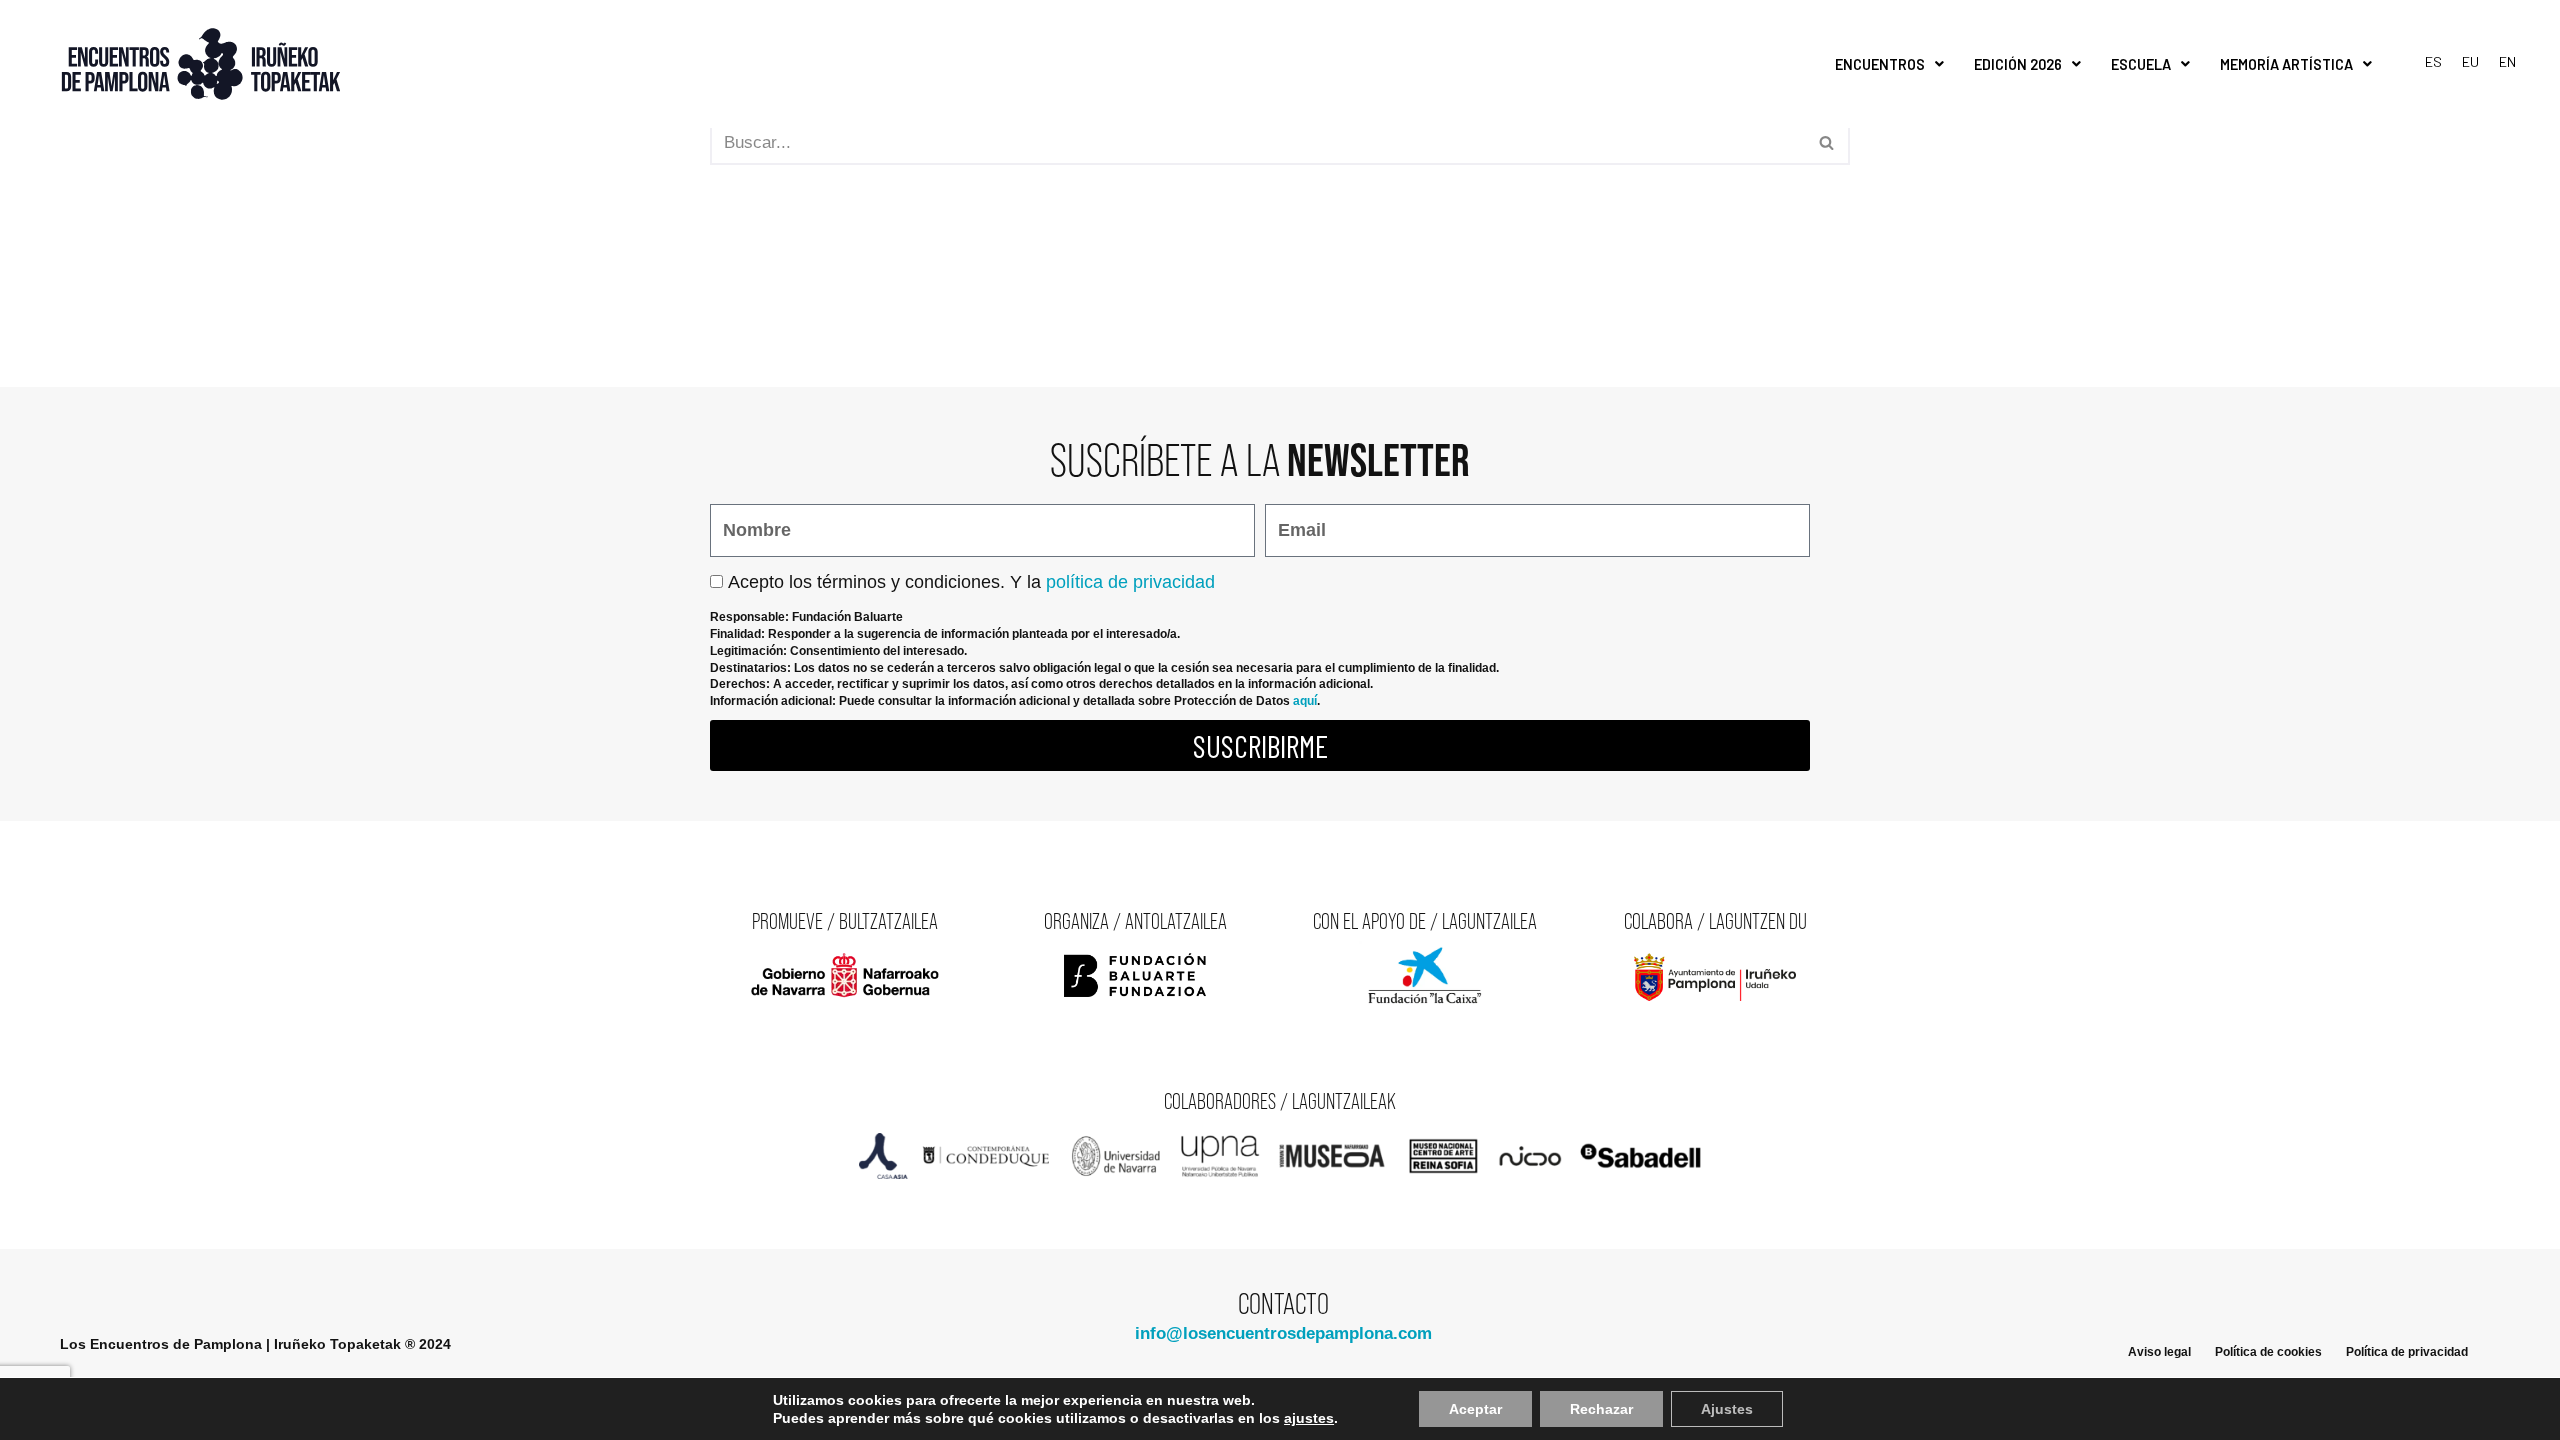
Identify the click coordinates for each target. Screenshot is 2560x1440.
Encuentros (1880, 64)
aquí (1305, 701)
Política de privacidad (2407, 1352)
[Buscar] (1827, 143)
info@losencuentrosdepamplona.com (1283, 1333)
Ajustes (1727, 1409)
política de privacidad (1130, 582)
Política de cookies (2268, 1352)
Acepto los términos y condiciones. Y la (971, 582)
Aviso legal (2159, 1352)
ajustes (1309, 1418)
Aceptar (1475, 1409)
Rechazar (1601, 1409)
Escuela (2141, 64)
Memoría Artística (2286, 64)
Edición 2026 (2018, 64)
